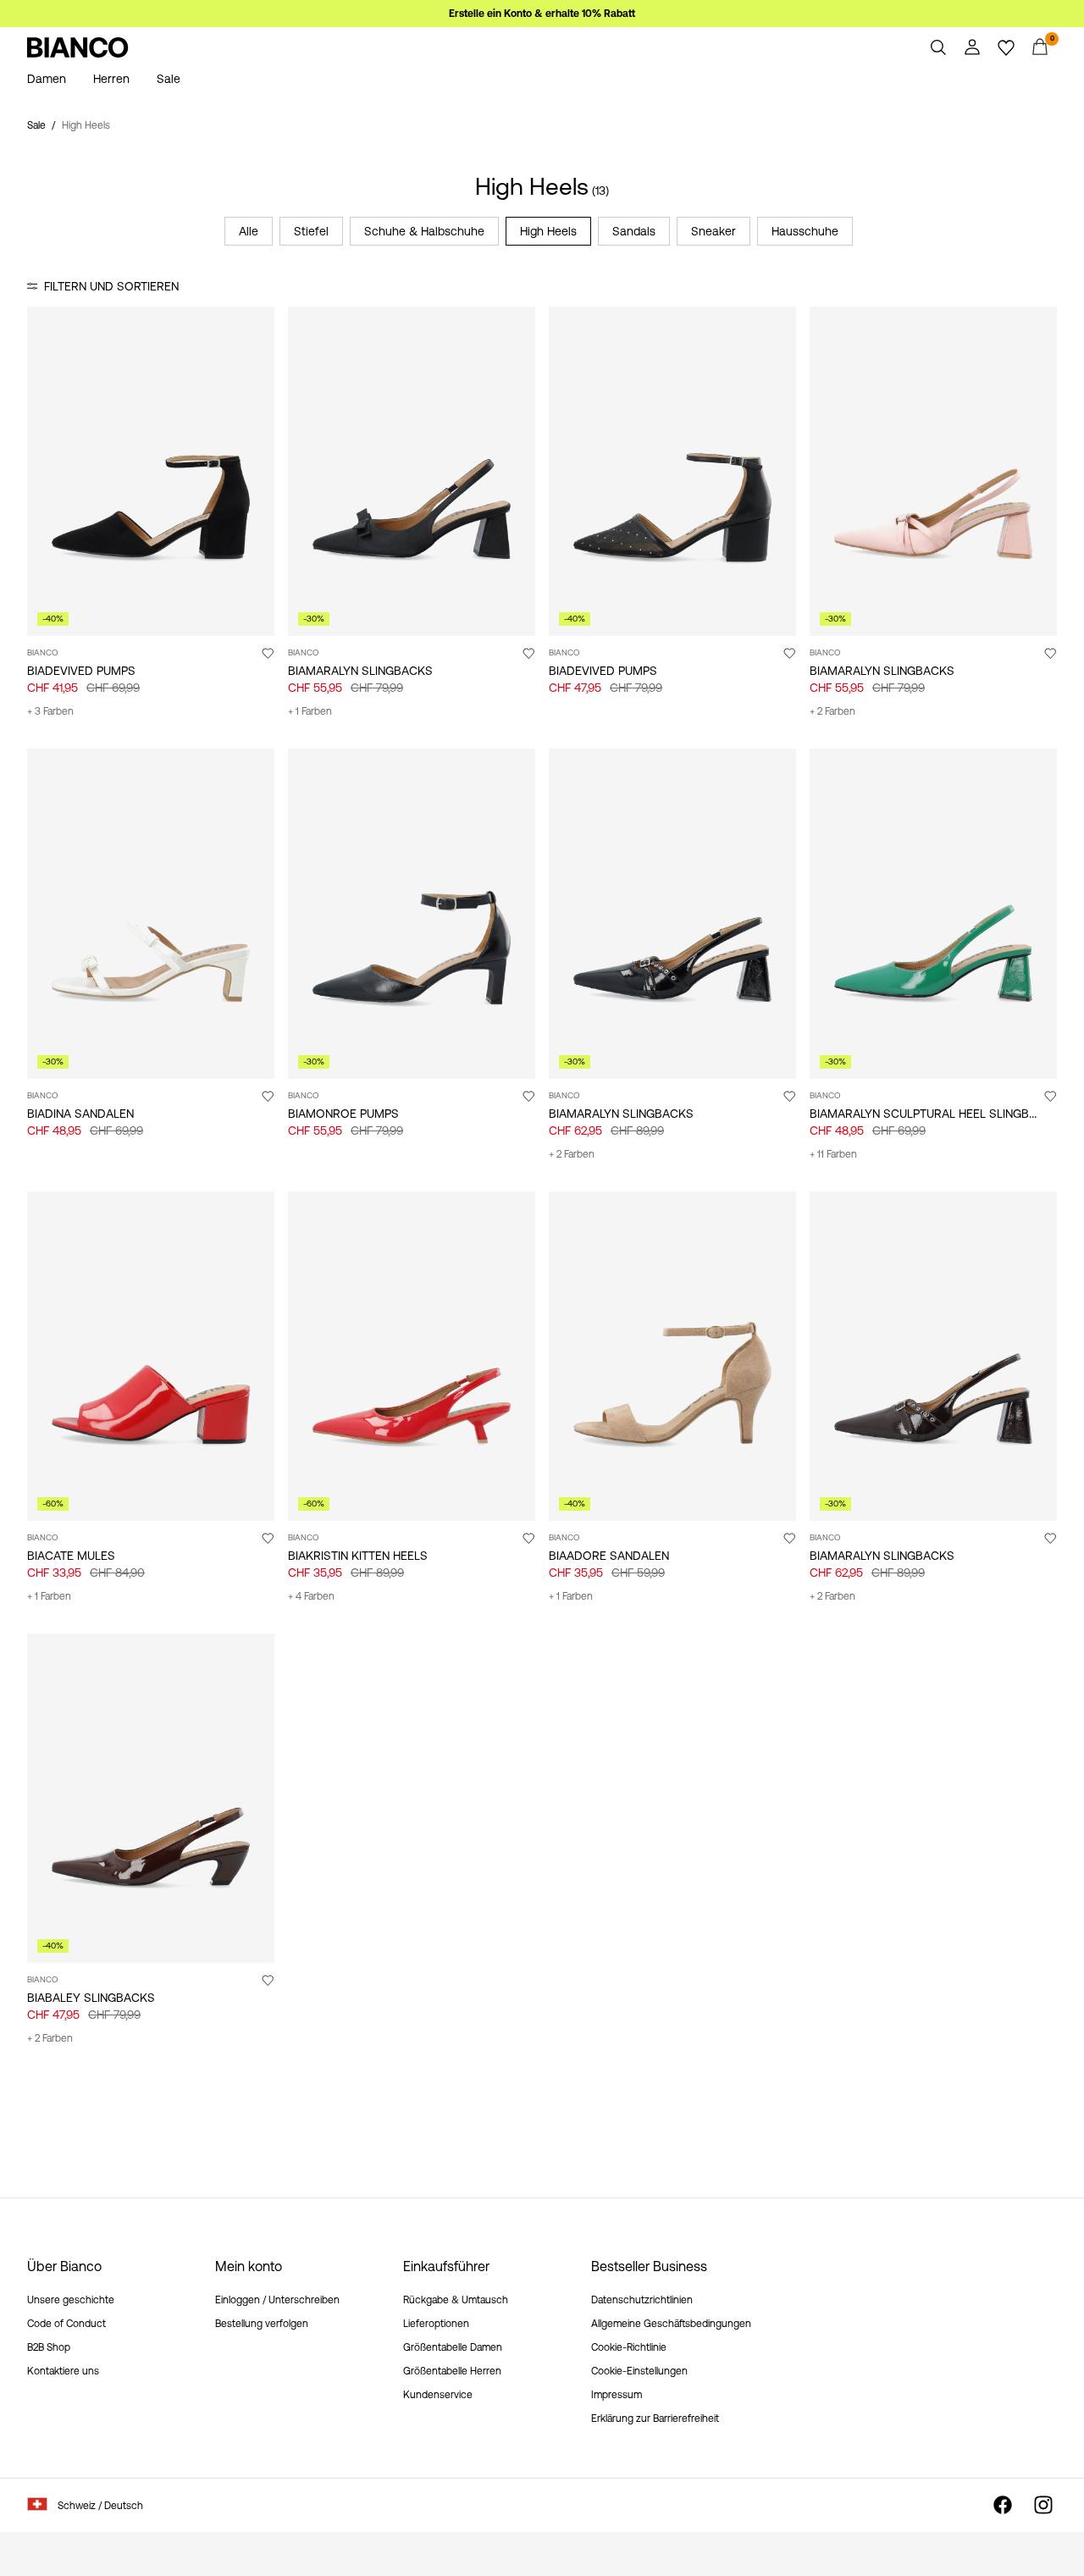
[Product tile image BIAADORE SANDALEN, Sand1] (672, 1356)
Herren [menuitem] (111, 79)
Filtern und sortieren (111, 286)
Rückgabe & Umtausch (456, 2300)
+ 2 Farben (832, 711)
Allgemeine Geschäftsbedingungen (671, 2324)
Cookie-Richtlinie (629, 2347)
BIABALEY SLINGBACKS (91, 1998)
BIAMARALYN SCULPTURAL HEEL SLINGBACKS (935, 1114)
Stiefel (311, 231)
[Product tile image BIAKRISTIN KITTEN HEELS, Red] (412, 1356)
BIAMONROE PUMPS (343, 1114)
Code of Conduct (66, 2324)
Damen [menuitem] (47, 79)
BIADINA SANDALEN (80, 1114)
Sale (36, 125)
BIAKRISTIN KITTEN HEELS (358, 1556)
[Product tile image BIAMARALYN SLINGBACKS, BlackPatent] (672, 913)
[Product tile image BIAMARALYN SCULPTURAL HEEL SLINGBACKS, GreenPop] (933, 913)
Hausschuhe (805, 231)
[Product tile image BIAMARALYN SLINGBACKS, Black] (412, 471)
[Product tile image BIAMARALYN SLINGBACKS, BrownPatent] (933, 1356)
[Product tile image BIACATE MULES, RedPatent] (151, 1356)
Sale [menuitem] (169, 79)
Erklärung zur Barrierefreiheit (655, 2418)
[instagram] (1043, 2505)
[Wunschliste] (1006, 47)
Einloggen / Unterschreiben (277, 2300)
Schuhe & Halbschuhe (424, 231)
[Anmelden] (972, 47)
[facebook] (1003, 2505)
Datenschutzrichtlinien (642, 2300)
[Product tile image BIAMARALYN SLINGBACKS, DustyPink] (933, 471)
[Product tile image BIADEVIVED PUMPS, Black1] (151, 471)
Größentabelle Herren (452, 2371)
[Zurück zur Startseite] (78, 47)
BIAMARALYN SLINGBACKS (360, 671)
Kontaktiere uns (63, 2371)
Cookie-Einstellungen (639, 2371)
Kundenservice (438, 2395)
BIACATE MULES (71, 1556)
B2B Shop (49, 2347)
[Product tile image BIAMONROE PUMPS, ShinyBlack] (412, 913)
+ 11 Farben (833, 1154)
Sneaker (713, 231)
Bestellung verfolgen (262, 2324)
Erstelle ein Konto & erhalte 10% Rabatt (542, 14)
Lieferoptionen (436, 2324)
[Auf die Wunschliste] (268, 653)
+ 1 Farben (310, 711)
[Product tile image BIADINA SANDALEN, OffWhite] (151, 913)
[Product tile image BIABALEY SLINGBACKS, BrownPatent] (151, 1798)
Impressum (617, 2395)
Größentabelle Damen (453, 2347)
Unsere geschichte (71, 2300)
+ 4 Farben (311, 1596)
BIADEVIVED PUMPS (81, 671)
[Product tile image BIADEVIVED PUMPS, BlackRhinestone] (672, 471)
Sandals (634, 231)
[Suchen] (938, 47)
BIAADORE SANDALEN (609, 1556)
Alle (249, 231)
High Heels (548, 231)
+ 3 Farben (50, 711)
